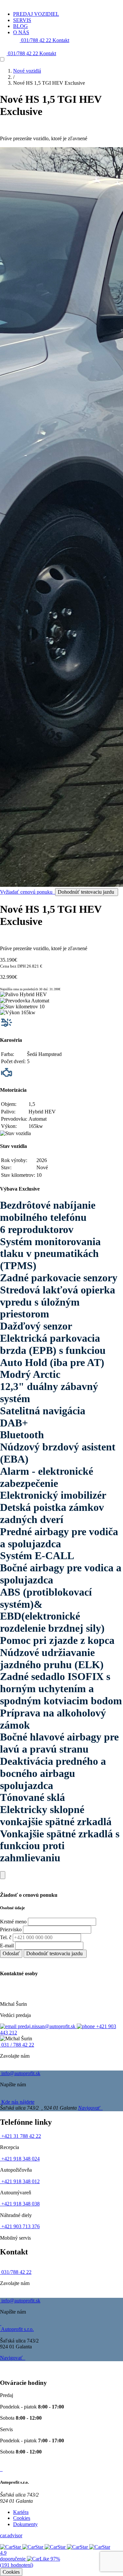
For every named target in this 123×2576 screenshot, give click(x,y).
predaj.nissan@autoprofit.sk (47, 2026)
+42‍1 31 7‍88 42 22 (20, 2136)
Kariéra (21, 2512)
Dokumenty (25, 2524)
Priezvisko (11, 1929)
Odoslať (11, 1953)
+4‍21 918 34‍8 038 (20, 2204)
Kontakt (61, 40)
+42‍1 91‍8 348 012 (20, 2181)
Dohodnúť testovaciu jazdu (87, 892)
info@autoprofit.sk (20, 2073)
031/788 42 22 (36, 40)
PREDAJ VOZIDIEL (36, 14)
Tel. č (6, 1937)
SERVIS (22, 20)
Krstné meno (13, 1922)
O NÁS (21, 32)
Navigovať (90, 2108)
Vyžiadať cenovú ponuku (27, 892)
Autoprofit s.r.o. (17, 2329)
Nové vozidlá (27, 71)
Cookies (22, 2518)
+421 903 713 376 (20, 2226)
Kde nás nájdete (17, 2102)
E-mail (7, 1946)
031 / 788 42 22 (17, 2045)
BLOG (20, 26)
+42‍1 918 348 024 (20, 2159)
